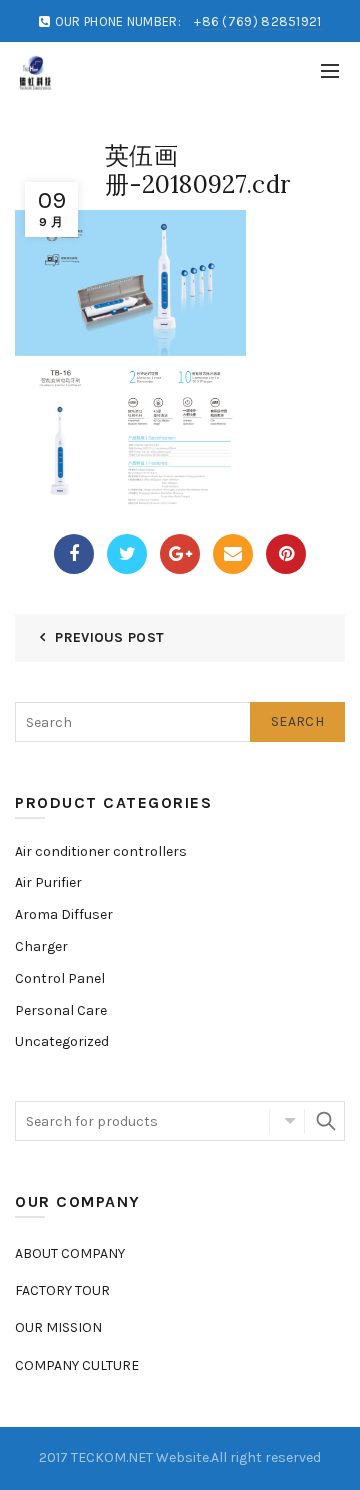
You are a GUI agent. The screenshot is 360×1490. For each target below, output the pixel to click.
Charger (41, 946)
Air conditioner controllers (101, 851)
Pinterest (286, 554)
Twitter (127, 554)
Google (180, 554)
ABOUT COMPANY (70, 1253)
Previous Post (109, 637)
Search (297, 721)
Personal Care (61, 1010)
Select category (287, 1121)
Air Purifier (48, 882)
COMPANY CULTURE (77, 1365)
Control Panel (60, 978)
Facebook (74, 554)
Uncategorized (62, 1041)
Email (233, 554)
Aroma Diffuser (64, 914)
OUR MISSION (58, 1327)
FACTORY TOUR (62, 1290)
